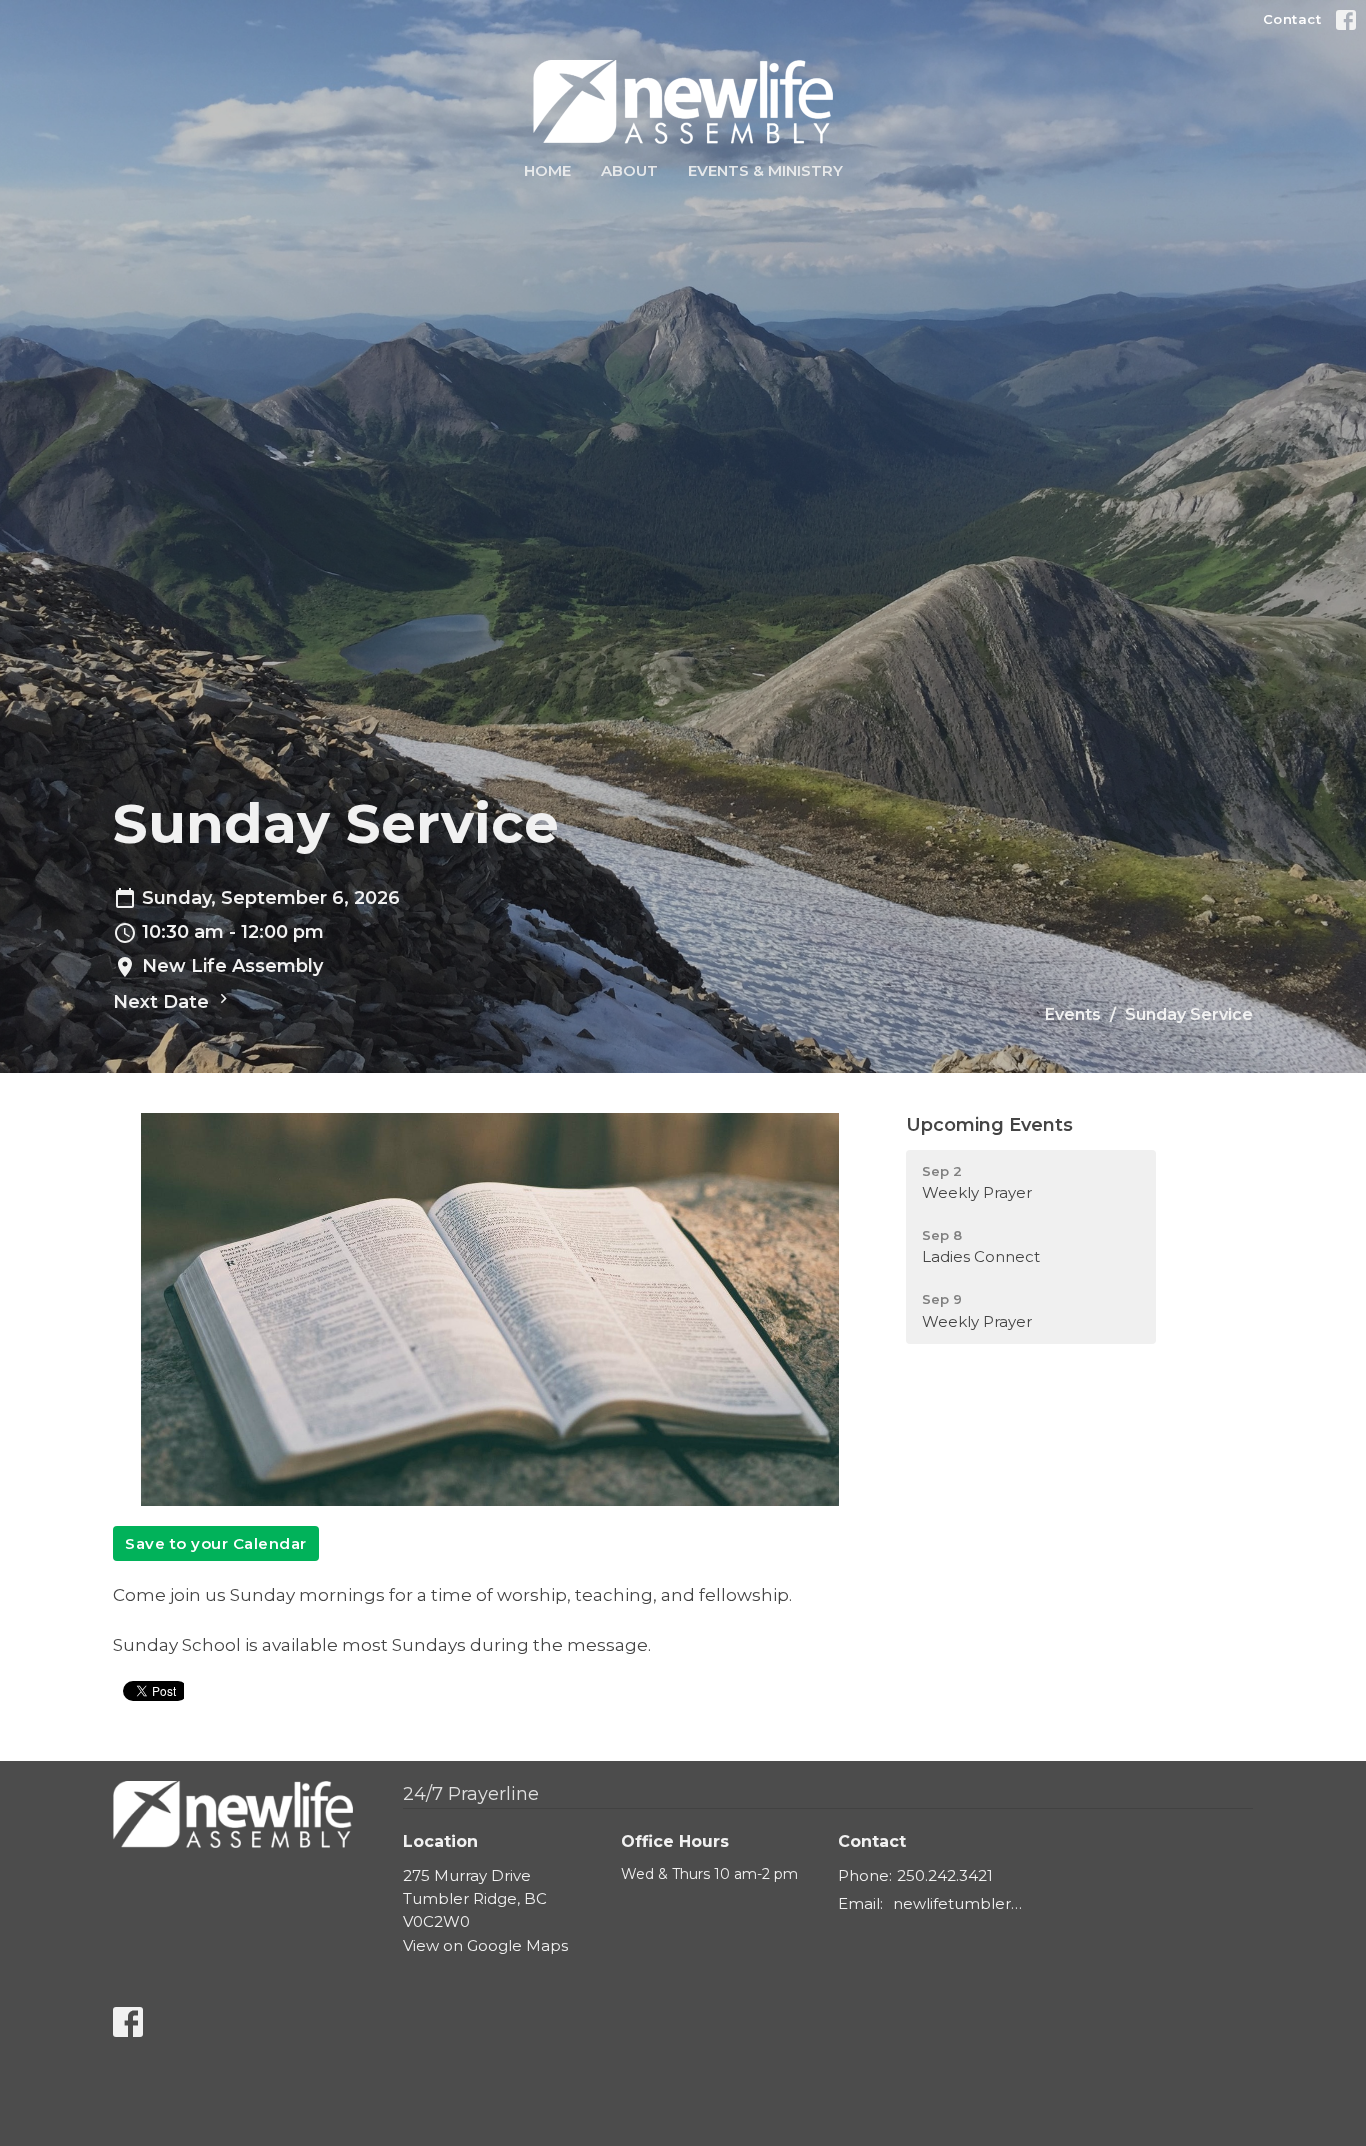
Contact (1292, 19)
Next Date (163, 1002)
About (629, 170)
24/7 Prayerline (471, 1794)
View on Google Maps (485, 1945)
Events (1073, 1014)
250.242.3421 (945, 1875)
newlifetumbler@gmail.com (964, 1903)
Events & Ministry (765, 170)
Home (547, 170)
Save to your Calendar (216, 1543)
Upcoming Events (989, 1125)
